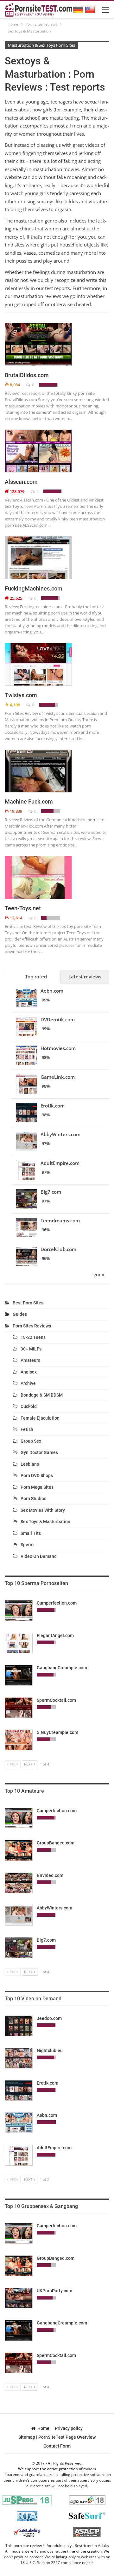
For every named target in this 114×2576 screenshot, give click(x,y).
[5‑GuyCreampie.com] (19, 1740)
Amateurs (30, 1360)
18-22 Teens (33, 1337)
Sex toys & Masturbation (45, 1522)
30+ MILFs (31, 1349)
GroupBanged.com (56, 1843)
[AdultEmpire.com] (19, 2155)
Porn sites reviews (32, 1326)
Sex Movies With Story (43, 1510)
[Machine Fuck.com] (38, 771)
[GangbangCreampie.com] (19, 1675)
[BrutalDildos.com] (38, 344)
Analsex (29, 1372)
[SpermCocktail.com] (19, 1708)
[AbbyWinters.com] (19, 1915)
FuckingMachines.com (34, 588)
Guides (20, 1314)
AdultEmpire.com (60, 1163)
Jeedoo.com (49, 2018)
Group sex (31, 1441)
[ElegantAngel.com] (19, 1643)
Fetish (27, 1429)
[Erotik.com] (19, 2091)
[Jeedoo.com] (19, 2026)
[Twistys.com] (38, 664)
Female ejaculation (40, 1418)
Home (43, 2428)
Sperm (27, 1545)
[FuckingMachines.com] (38, 558)
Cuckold (29, 1406)
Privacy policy (69, 2428)
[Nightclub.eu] (19, 2058)
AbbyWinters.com (60, 1134)
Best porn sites (28, 1303)
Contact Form (57, 2446)
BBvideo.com (50, 1875)
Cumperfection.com (57, 1603)
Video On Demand (39, 1556)
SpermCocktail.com (56, 1700)
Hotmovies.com (58, 1048)
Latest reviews (85, 976)
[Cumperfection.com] (19, 1611)
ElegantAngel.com (55, 1635)
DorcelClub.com (58, 1249)
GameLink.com (58, 1077)
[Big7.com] (19, 1948)
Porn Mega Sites (37, 1487)
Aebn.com (52, 991)
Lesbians (30, 1464)
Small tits (31, 1533)
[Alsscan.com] (38, 451)
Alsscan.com (21, 482)
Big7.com (51, 1192)
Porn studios (33, 1499)
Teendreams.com (60, 1220)
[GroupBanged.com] (19, 1850)
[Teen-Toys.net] (38, 877)
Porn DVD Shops (37, 1475)
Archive (28, 1383)
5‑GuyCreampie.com (57, 1732)
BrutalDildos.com (27, 375)
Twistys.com (21, 695)
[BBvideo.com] (19, 1883)
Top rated (36, 976)
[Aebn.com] (19, 2123)
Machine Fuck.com (29, 801)
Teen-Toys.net (23, 908)
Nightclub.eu (50, 2051)
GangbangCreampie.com (62, 1668)
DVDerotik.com (58, 1019)
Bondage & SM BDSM (42, 1395)
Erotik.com (53, 1106)
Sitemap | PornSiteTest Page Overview (57, 2437)
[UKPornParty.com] (19, 2298)
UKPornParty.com (54, 2291)
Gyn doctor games (39, 1452)
